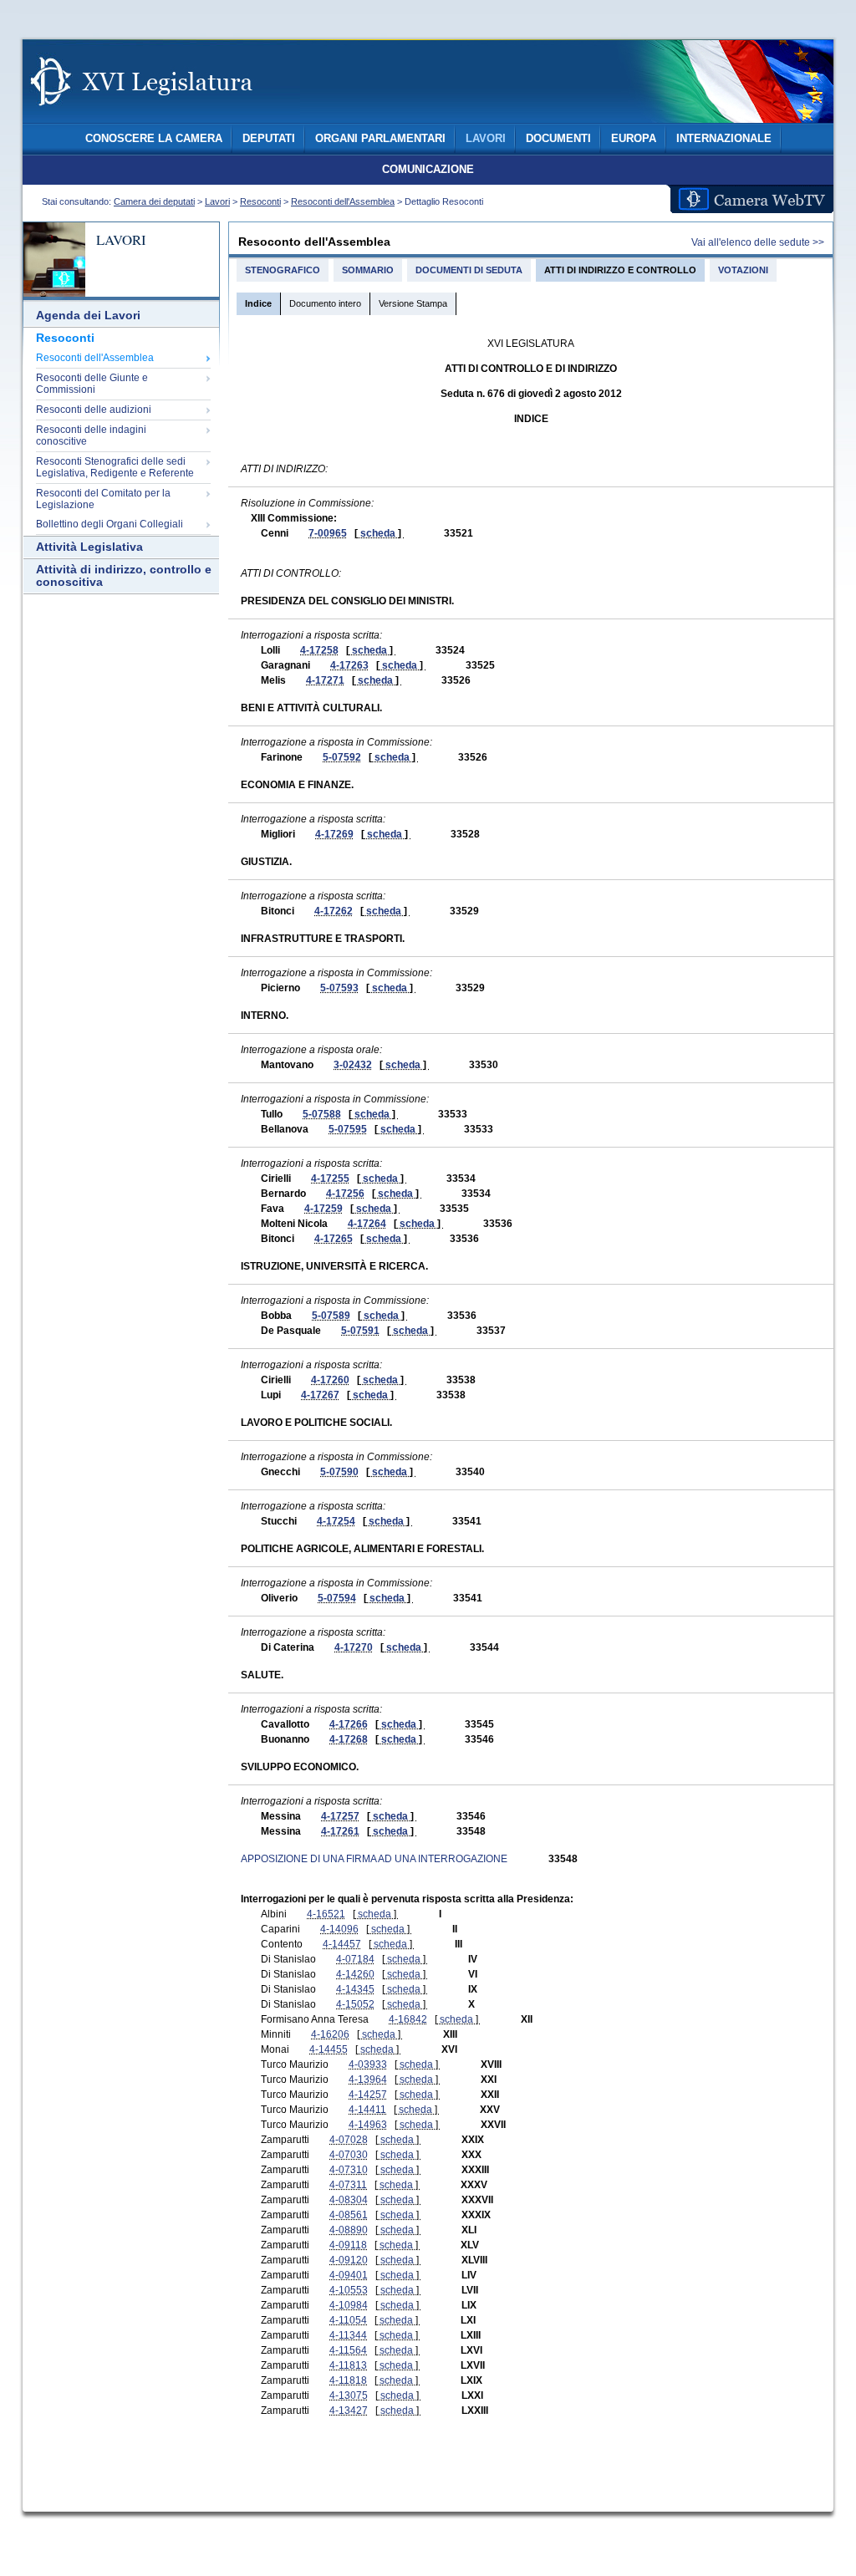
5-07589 (331, 1316)
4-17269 (334, 834)
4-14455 (329, 2049)
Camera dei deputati (154, 201)
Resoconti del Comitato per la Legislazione (103, 499)
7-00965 (328, 533)
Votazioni (743, 270)
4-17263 (349, 665)
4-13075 (349, 2395)
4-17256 (345, 1194)
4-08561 (349, 2215)
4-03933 (368, 2064)
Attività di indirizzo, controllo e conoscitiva (124, 576)
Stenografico (283, 270)
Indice (258, 303)
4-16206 (330, 2034)
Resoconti (260, 201)
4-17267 (320, 1395)
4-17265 (334, 1239)
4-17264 (367, 1224)
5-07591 (360, 1331)
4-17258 (319, 650)
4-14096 (339, 1929)
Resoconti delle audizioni (94, 410)
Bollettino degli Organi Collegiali (110, 524)
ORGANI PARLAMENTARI (380, 139)
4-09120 (349, 2260)
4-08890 (349, 2230)
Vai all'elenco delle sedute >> (758, 242)
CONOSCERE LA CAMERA (154, 139)
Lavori (217, 201)
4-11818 (348, 2380)
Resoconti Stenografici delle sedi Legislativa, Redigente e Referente (115, 467)
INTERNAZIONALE (724, 139)
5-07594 (337, 1598)
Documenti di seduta (469, 270)
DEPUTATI (269, 139)
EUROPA (634, 139)
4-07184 (355, 1959)
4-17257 (340, 1816)
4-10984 (349, 2305)
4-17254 (336, 1521)
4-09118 (348, 2245)
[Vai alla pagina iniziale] (161, 115)
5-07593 (339, 988)
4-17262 (334, 911)
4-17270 (354, 1647)
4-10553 (349, 2290)
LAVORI (486, 139)
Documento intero (325, 303)
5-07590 (339, 1472)
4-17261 (340, 1831)
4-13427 (349, 2411)
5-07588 (322, 1114)
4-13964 (368, 2080)
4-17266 (349, 1724)
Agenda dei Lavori (88, 316)
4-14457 (342, 1944)
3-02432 (353, 1065)
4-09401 (349, 2275)
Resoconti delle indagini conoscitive (91, 435)
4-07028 (349, 2140)
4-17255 (330, 1179)
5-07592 (342, 757)
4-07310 (349, 2170)
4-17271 (325, 680)
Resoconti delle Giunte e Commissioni (92, 384)
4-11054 (348, 2320)
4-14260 (355, 1974)
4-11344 (348, 2335)
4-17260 (330, 1380)
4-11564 (348, 2350)
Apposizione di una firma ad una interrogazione (374, 1859)
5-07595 (348, 1129)
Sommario (368, 270)
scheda (378, 533)
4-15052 (355, 2004)
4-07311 (348, 2185)
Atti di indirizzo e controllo (620, 270)
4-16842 (408, 2019)
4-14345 (355, 1989)
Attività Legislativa (89, 547)
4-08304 (349, 2200)
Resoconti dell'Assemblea (343, 201)
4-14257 (368, 2095)
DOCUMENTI (558, 139)
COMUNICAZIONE (428, 170)
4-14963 (368, 2125)
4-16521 (326, 1914)
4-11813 (348, 2365)
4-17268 (349, 1739)
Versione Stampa (413, 303)
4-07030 (349, 2155)
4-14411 (367, 2110)
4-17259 (324, 1209)
